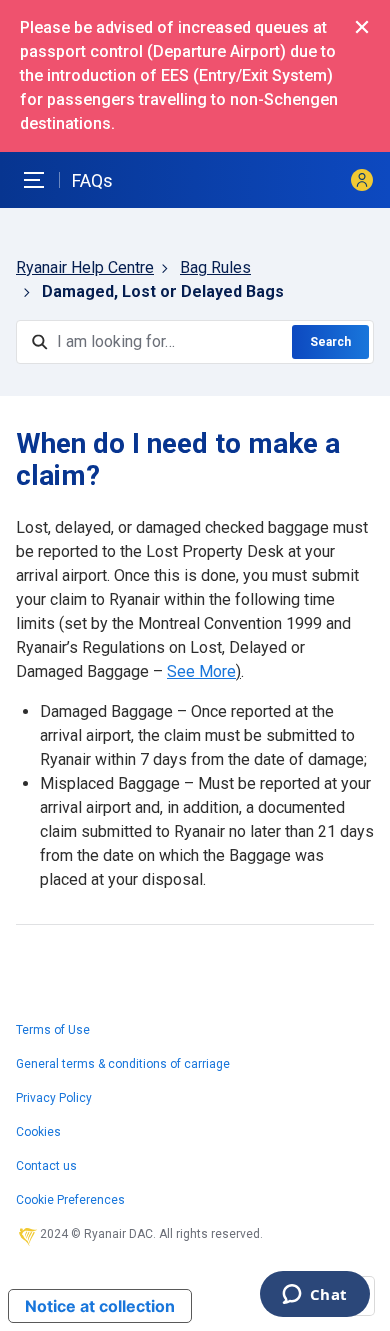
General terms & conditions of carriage (123, 1064)
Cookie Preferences (70, 1200)
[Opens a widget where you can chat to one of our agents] (314, 1296)
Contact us (46, 1166)
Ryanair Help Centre (85, 267)
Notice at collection (100, 1306)
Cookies (38, 1132)
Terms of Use (53, 1030)
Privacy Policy (54, 1098)
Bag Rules (215, 267)
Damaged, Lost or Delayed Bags (163, 291)
